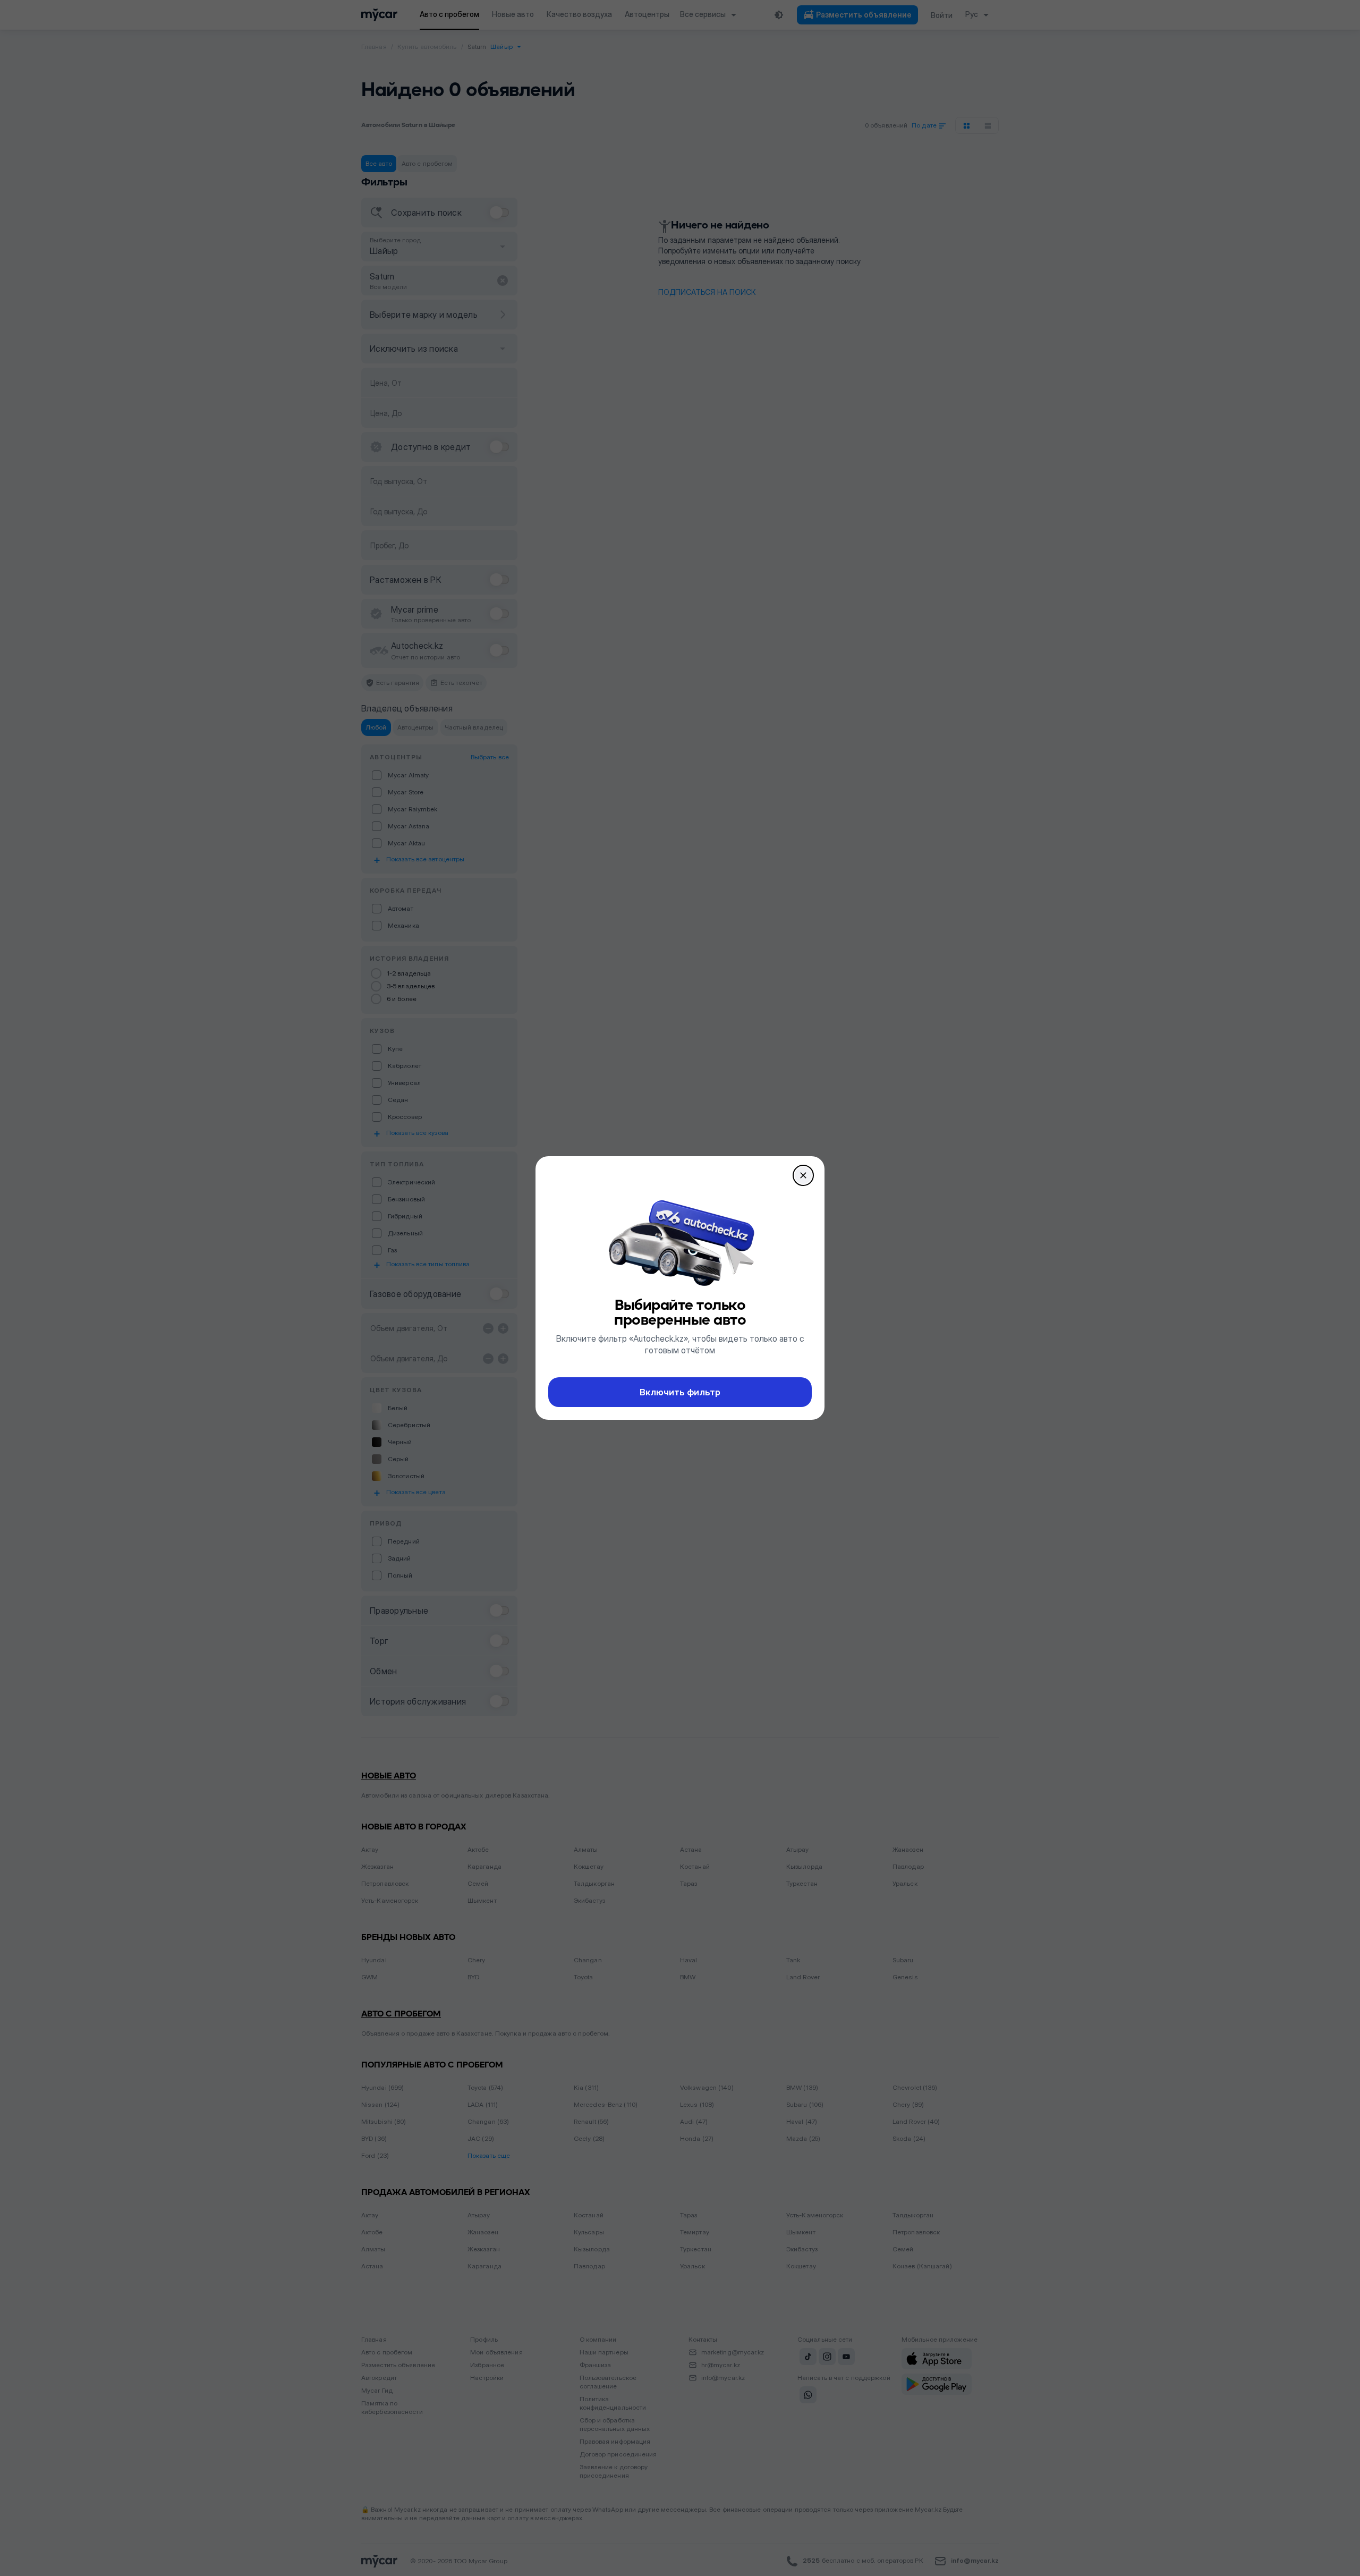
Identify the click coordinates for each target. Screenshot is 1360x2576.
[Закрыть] (803, 1175)
